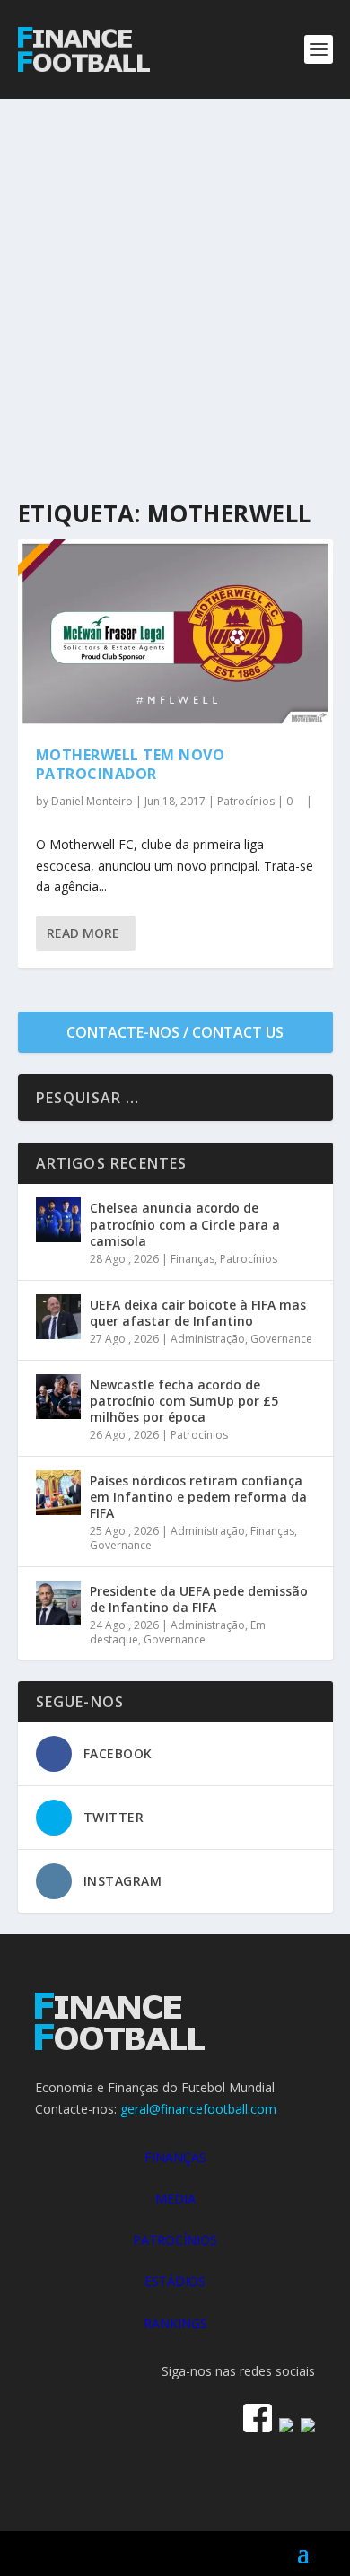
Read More (83, 933)
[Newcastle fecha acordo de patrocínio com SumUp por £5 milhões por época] (58, 1397)
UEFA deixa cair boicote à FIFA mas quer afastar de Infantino (198, 1313)
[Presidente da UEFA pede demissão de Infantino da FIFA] (58, 1603)
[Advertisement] (175, 283)
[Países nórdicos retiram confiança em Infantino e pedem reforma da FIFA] (58, 1493)
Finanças (192, 1259)
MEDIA (175, 2199)
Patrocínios (246, 801)
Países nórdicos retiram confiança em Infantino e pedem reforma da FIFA (198, 1497)
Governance (281, 1339)
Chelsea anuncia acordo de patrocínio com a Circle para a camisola (185, 1224)
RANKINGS (175, 2323)
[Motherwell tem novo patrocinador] (175, 634)
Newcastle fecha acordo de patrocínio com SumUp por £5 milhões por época (184, 1401)
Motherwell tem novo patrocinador (131, 764)
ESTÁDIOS (175, 2281)
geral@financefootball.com (198, 2109)
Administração (208, 1339)
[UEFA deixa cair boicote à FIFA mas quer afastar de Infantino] (58, 1317)
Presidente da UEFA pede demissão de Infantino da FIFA (199, 1599)
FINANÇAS (175, 2157)
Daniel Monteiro (92, 801)
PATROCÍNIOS (175, 2240)
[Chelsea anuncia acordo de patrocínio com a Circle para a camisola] (58, 1220)
